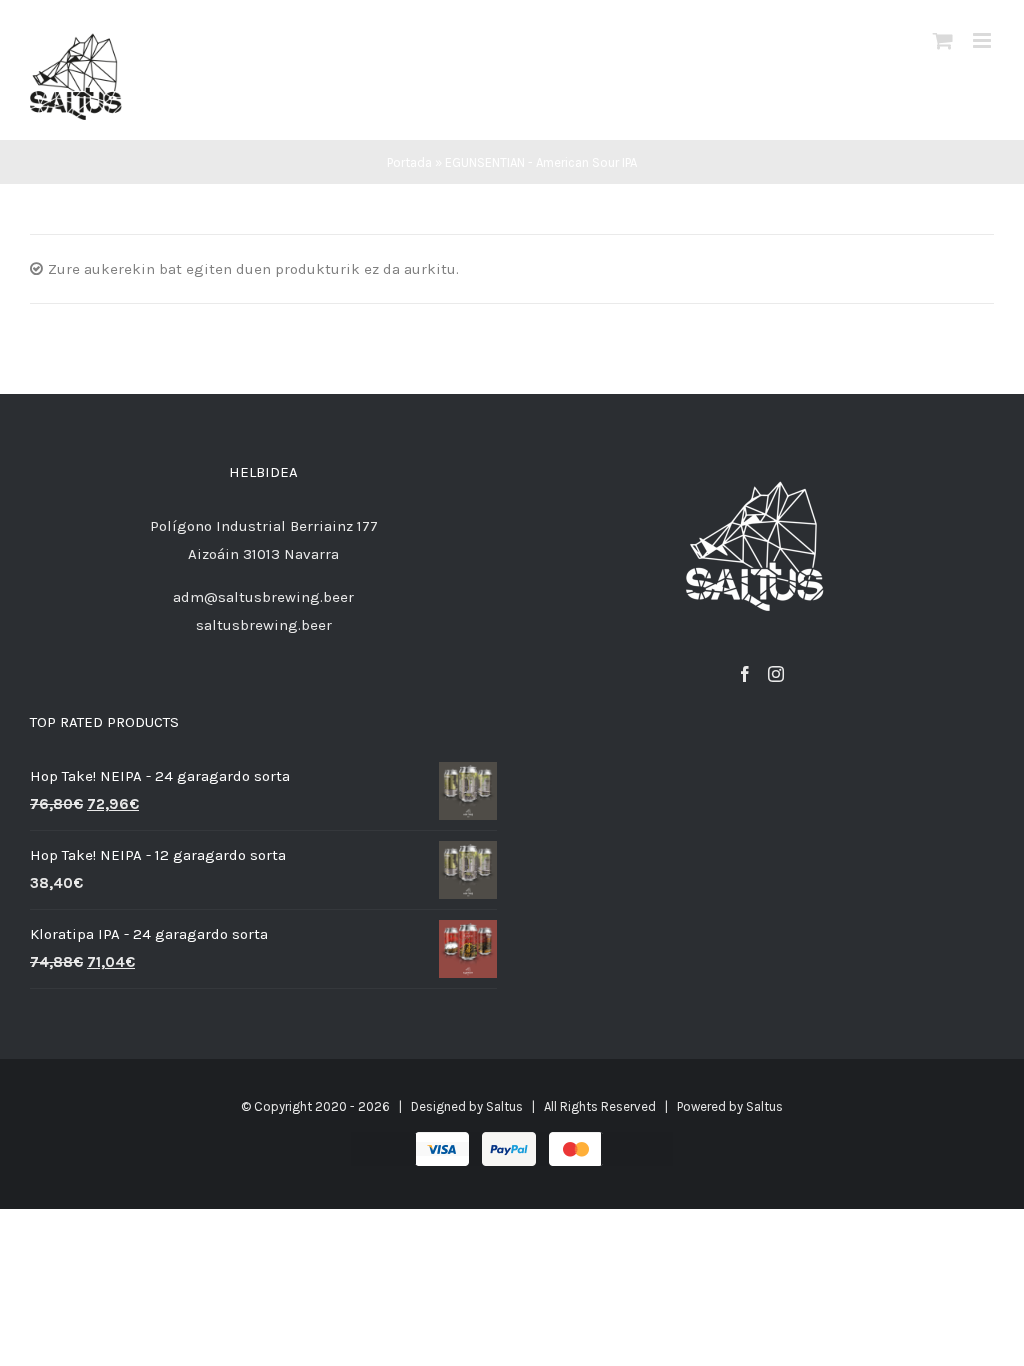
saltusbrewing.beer (264, 625)
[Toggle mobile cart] (943, 40)
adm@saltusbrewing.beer (263, 597)
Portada (409, 162)
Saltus (504, 1106)
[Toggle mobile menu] (983, 40)
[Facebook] (745, 674)
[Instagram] (776, 674)
